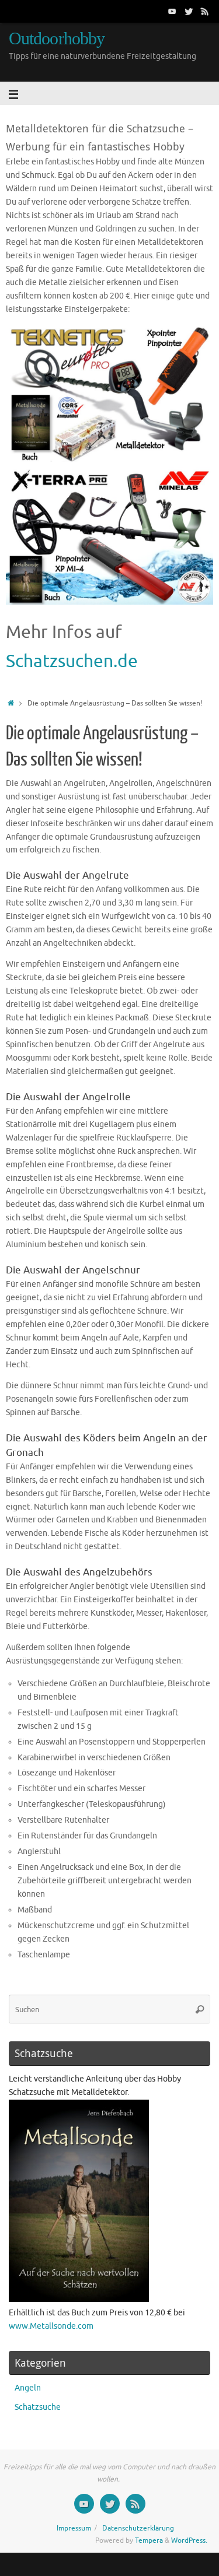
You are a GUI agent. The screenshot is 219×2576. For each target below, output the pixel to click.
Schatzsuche (38, 2407)
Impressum (74, 2528)
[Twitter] (189, 11)
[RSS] (205, 11)
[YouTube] (172, 11)
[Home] (11, 703)
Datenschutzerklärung (138, 2528)
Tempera (149, 2540)
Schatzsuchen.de (72, 661)
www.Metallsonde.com (51, 2326)
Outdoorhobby (57, 39)
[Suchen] (200, 2009)
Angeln (28, 2388)
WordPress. (189, 2540)
